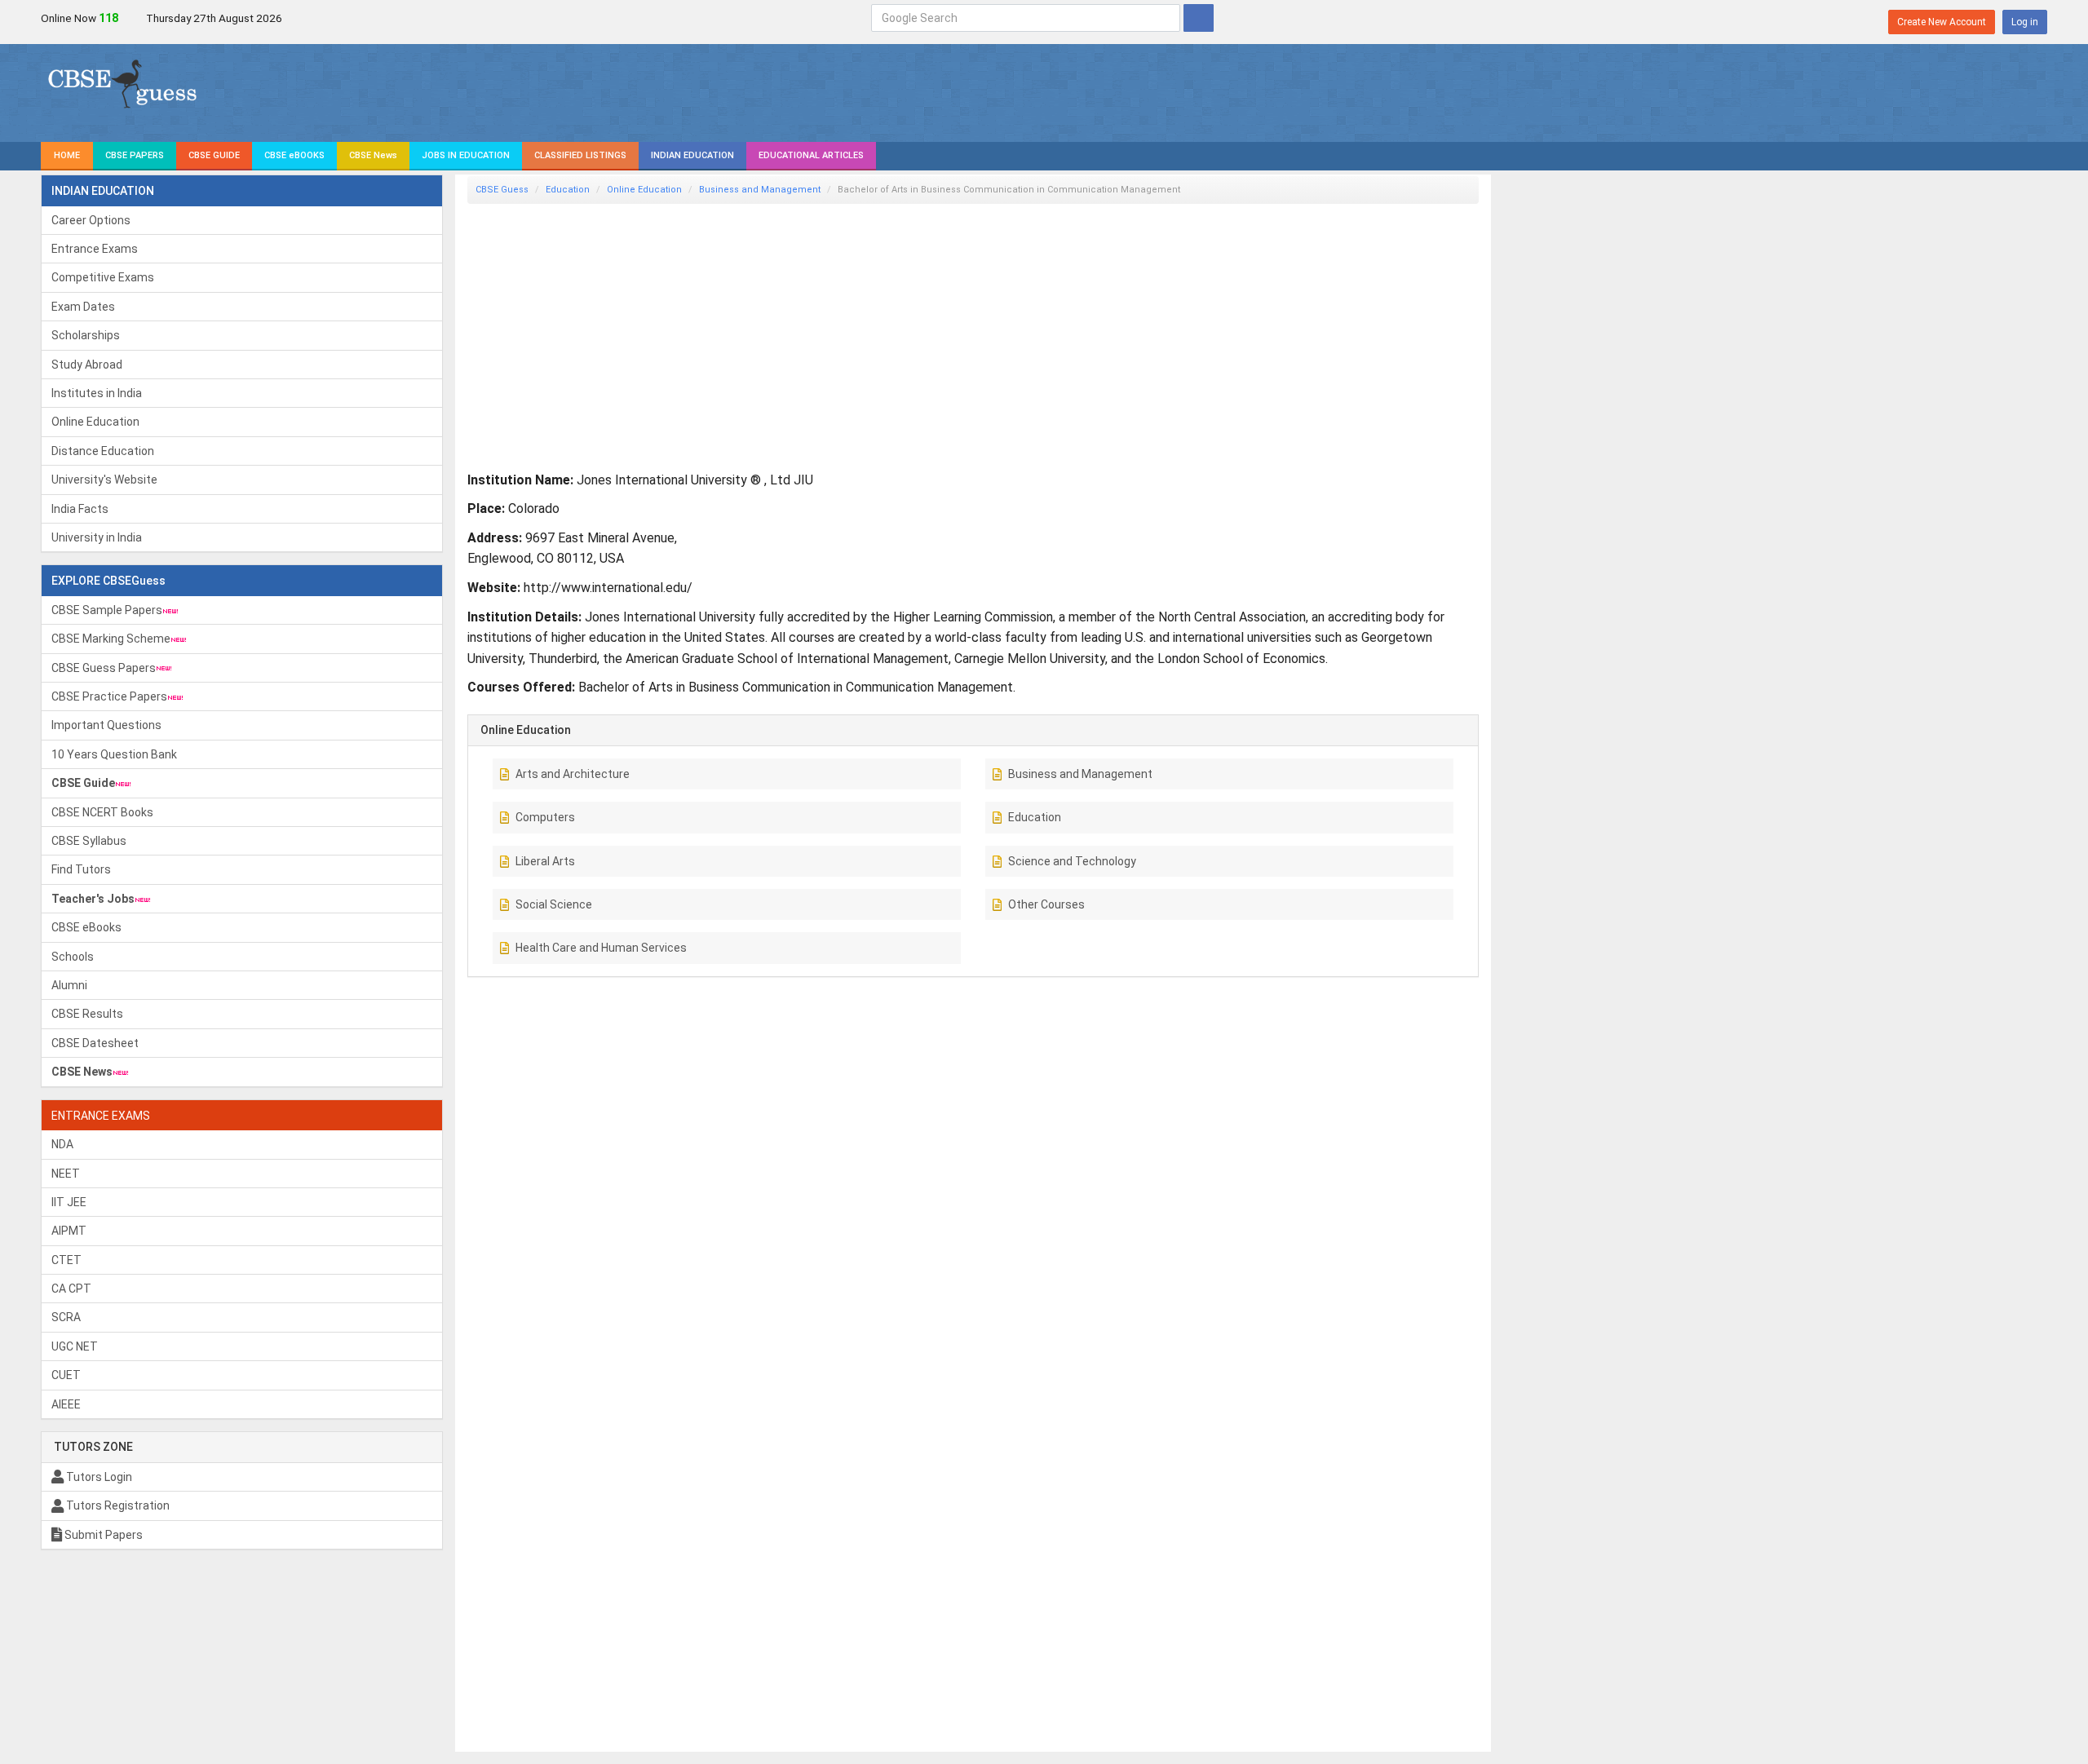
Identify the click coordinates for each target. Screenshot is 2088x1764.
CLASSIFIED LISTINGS (580, 155)
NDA (62, 1144)
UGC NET (75, 1346)
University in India (97, 537)
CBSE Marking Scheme (111, 639)
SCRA (66, 1317)
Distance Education (103, 451)
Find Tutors (81, 869)
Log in (2025, 22)
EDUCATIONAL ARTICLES (811, 155)
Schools (73, 957)
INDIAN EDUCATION (692, 155)
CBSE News (373, 155)
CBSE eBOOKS (294, 155)
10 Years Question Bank (114, 754)
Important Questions (106, 725)
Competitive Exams (103, 277)
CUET (66, 1375)
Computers (545, 817)
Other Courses (1046, 904)
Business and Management (760, 190)
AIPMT (69, 1231)
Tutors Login (98, 1477)
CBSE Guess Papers (104, 668)
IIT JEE (69, 1202)
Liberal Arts (545, 861)
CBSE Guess (502, 190)
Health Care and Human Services (601, 948)
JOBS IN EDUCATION (466, 155)
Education (568, 190)
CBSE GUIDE (214, 155)
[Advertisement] (957, 330)
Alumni (69, 985)
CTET (66, 1260)
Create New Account (1942, 22)
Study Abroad (87, 365)
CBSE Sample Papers (107, 610)
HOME (67, 155)
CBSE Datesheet (95, 1043)
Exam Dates (83, 307)
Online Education (95, 422)
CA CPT (71, 1289)
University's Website (104, 480)
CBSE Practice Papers (109, 696)
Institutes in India (97, 393)
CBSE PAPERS (135, 155)
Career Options (91, 220)
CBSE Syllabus (89, 841)
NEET (66, 1174)
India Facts (80, 509)
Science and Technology (1072, 861)
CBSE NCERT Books (102, 812)
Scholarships (86, 335)
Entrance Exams (95, 249)
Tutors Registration (117, 1505)
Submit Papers (102, 1535)
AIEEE (66, 1404)
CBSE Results (87, 1014)
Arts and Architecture (573, 774)
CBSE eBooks (86, 927)
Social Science (554, 904)
